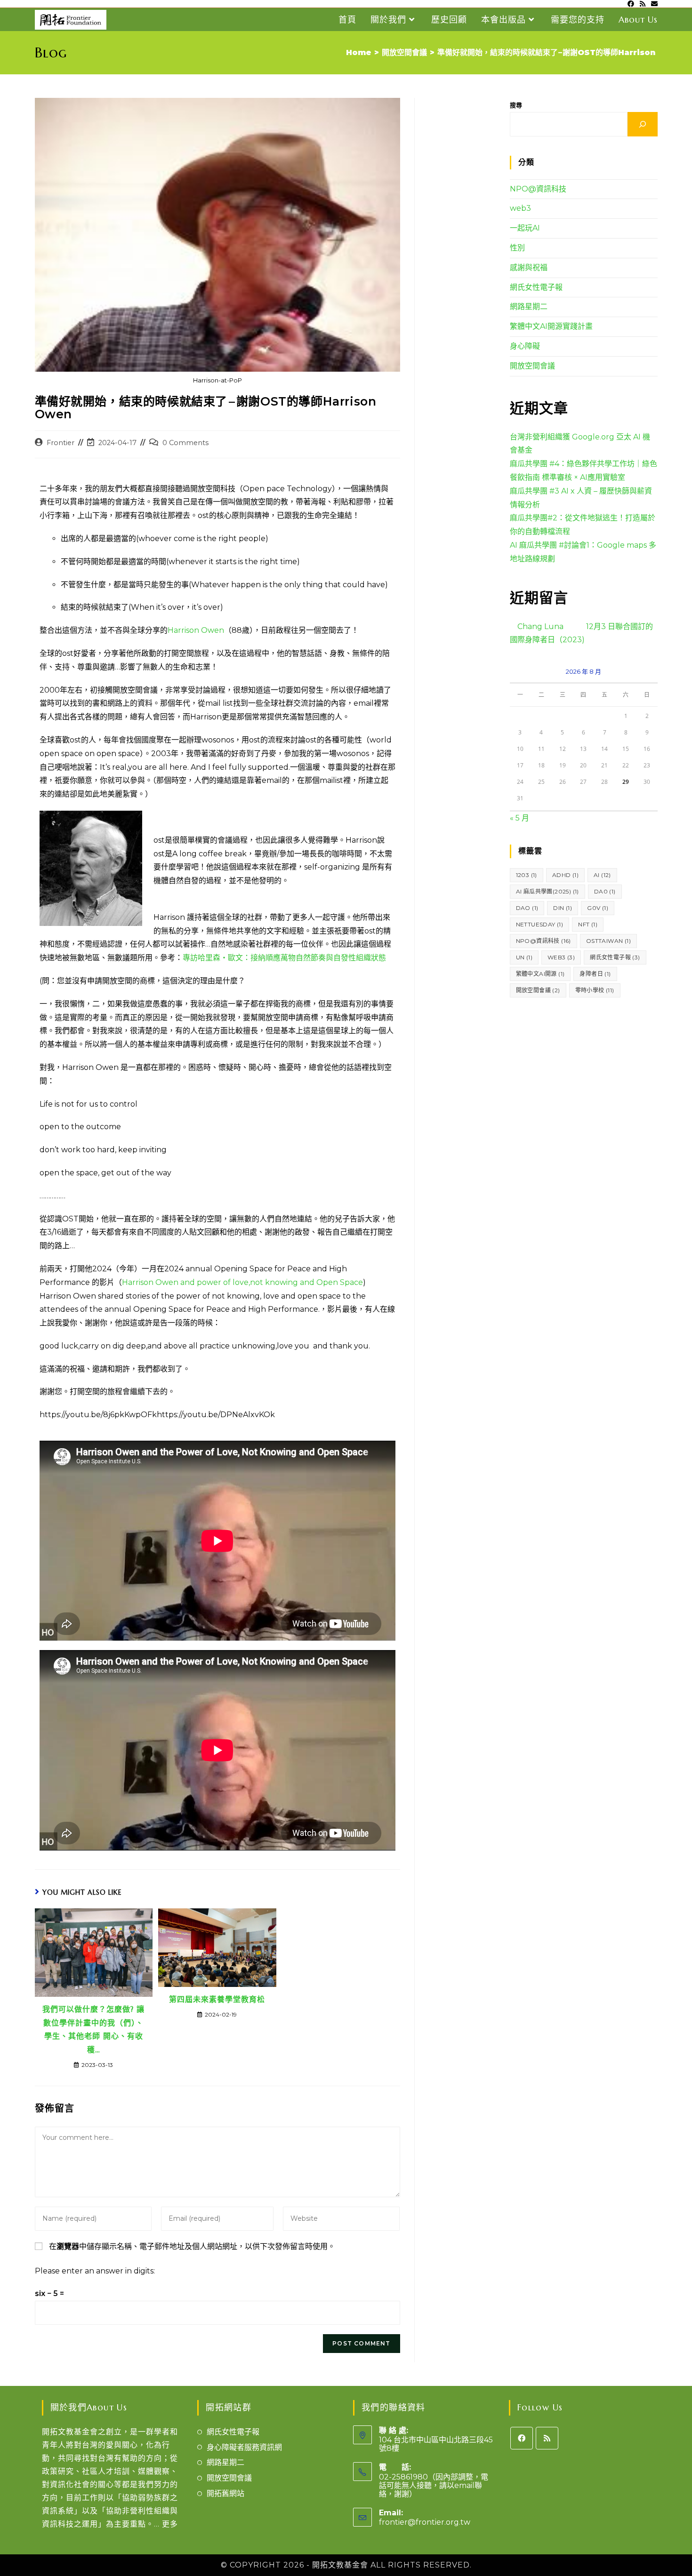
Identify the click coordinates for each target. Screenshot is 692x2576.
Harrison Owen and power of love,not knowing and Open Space (242, 1282)
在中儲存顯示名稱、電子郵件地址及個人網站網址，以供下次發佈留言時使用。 (192, 2246)
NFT (588, 924)
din (563, 908)
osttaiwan (608, 941)
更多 (170, 2524)
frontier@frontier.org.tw (425, 2522)
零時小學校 (595, 990)
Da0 (605, 891)
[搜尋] (643, 124)
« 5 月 (519, 818)
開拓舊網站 (225, 2493)
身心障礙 (525, 346)
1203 (527, 875)
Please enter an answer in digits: (95, 2271)
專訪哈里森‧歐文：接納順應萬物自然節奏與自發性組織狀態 (284, 958)
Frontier (60, 443)
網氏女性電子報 (536, 287)
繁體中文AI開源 (540, 974)
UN (524, 957)
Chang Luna (540, 626)
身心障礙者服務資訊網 (244, 2447)
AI (602, 875)
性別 (517, 248)
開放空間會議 (532, 366)
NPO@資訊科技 (538, 189)
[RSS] (547, 2438)
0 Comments (185, 443)
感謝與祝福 (529, 267)
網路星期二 (529, 307)
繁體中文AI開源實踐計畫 (551, 326)
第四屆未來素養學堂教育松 (217, 1999)
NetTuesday (540, 924)
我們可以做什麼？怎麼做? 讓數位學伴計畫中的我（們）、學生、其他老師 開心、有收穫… (93, 2029)
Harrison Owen (196, 630)
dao (527, 908)
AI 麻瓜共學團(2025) (547, 891)
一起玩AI (525, 228)
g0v (598, 908)
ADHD (565, 875)
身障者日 (595, 974)
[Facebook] (522, 2438)
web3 (520, 208)
